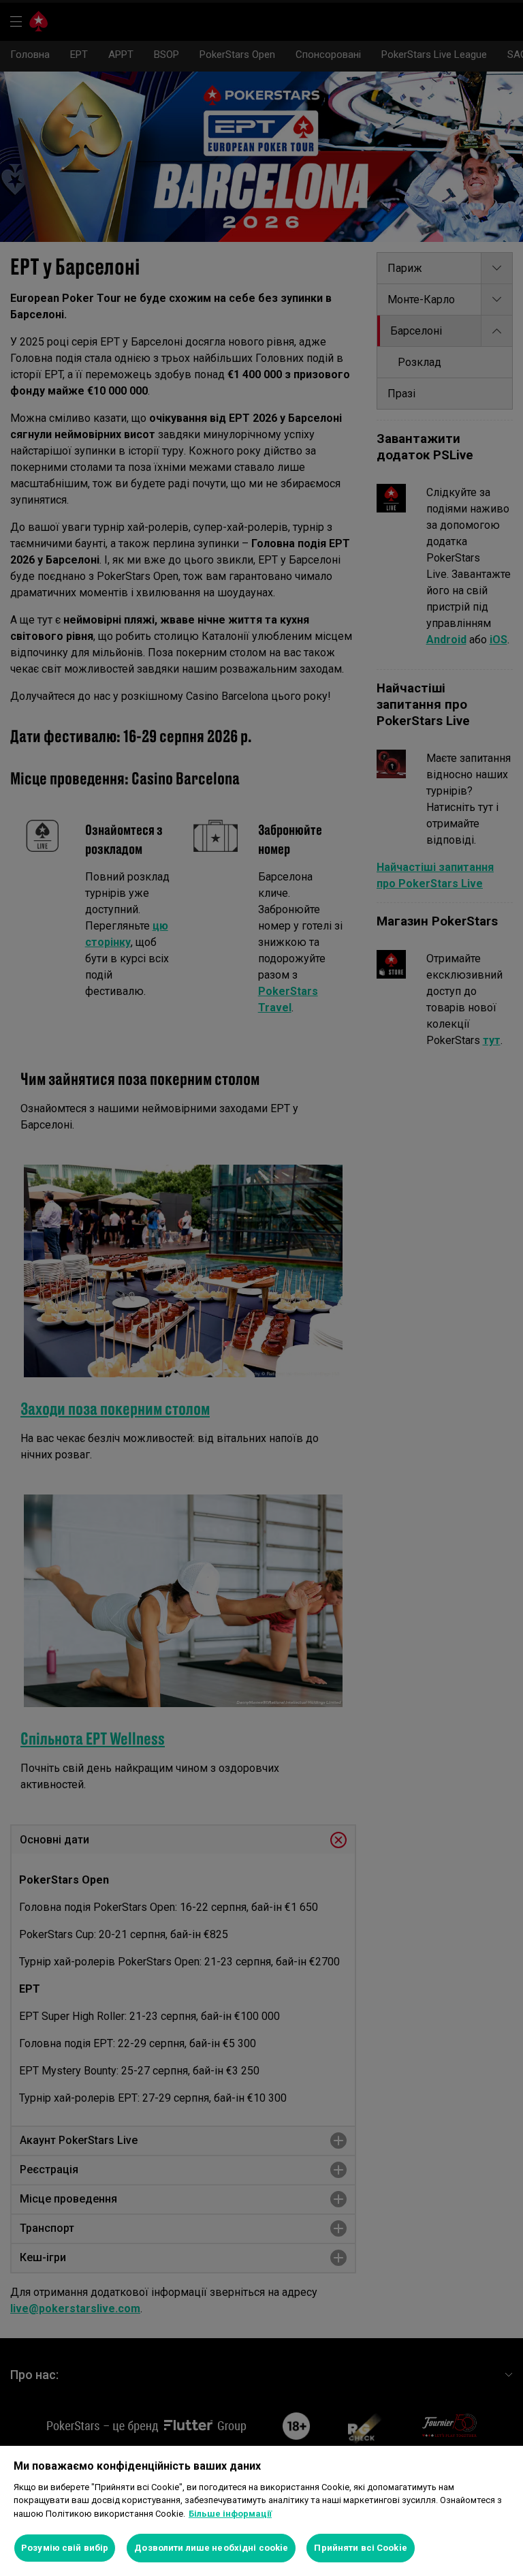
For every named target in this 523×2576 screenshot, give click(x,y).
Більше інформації (230, 2514)
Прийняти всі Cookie (360, 2548)
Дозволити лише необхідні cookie (211, 2548)
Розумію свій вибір (65, 2548)
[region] (261, 2511)
